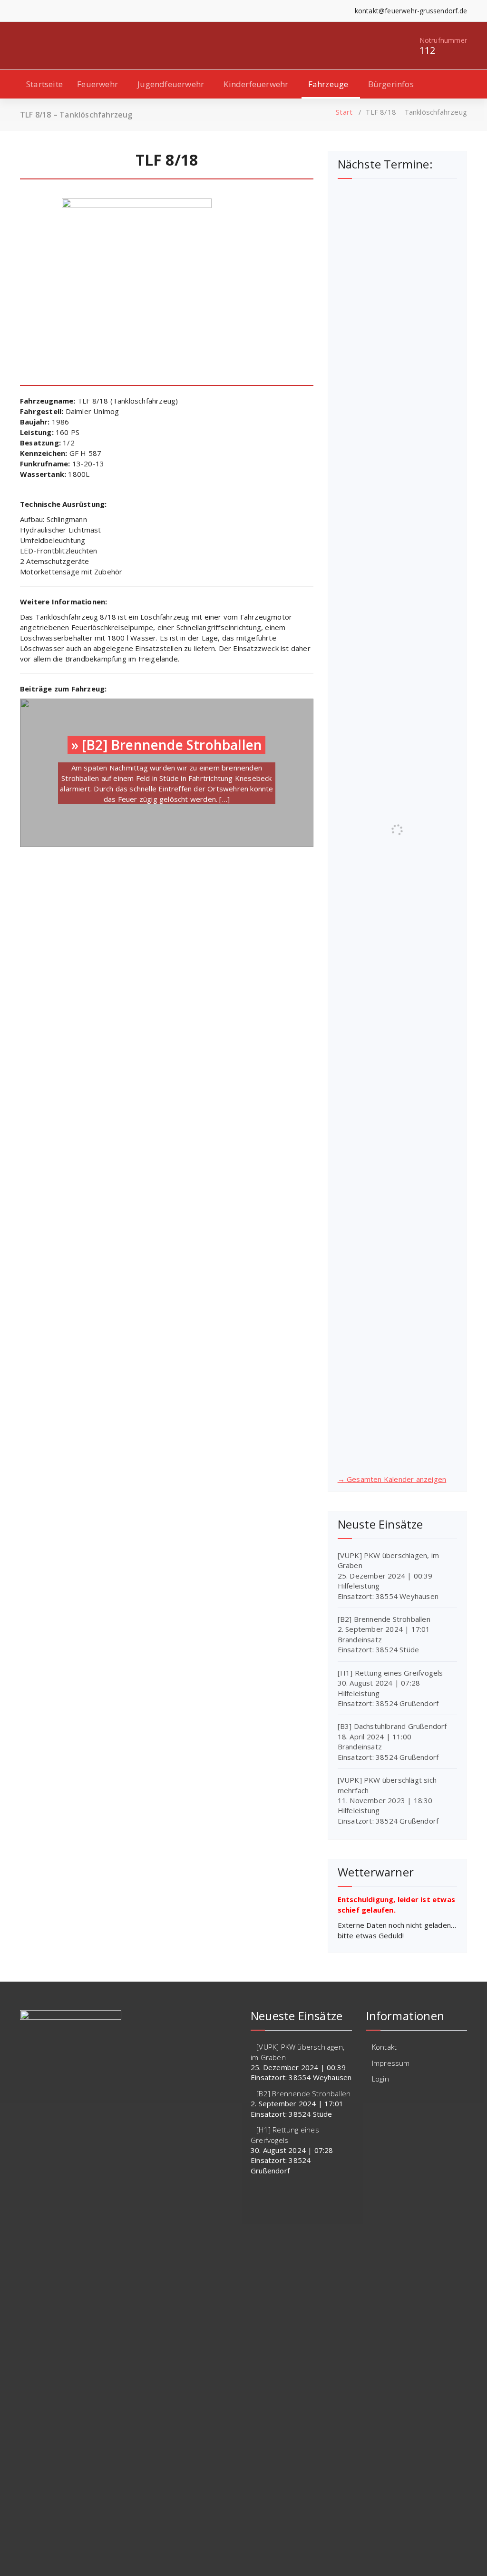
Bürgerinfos (391, 84)
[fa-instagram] (37, 11)
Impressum (391, 2063)
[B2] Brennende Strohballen (172, 745)
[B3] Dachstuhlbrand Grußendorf (392, 1726)
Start (344, 112)
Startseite (44, 84)
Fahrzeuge (328, 84)
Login (380, 2079)
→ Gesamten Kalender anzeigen (392, 1479)
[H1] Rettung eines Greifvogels (390, 1673)
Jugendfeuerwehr (171, 84)
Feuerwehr (97, 84)
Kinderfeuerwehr (256, 84)
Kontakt (384, 2047)
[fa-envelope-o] (52, 11)
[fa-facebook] (23, 11)
